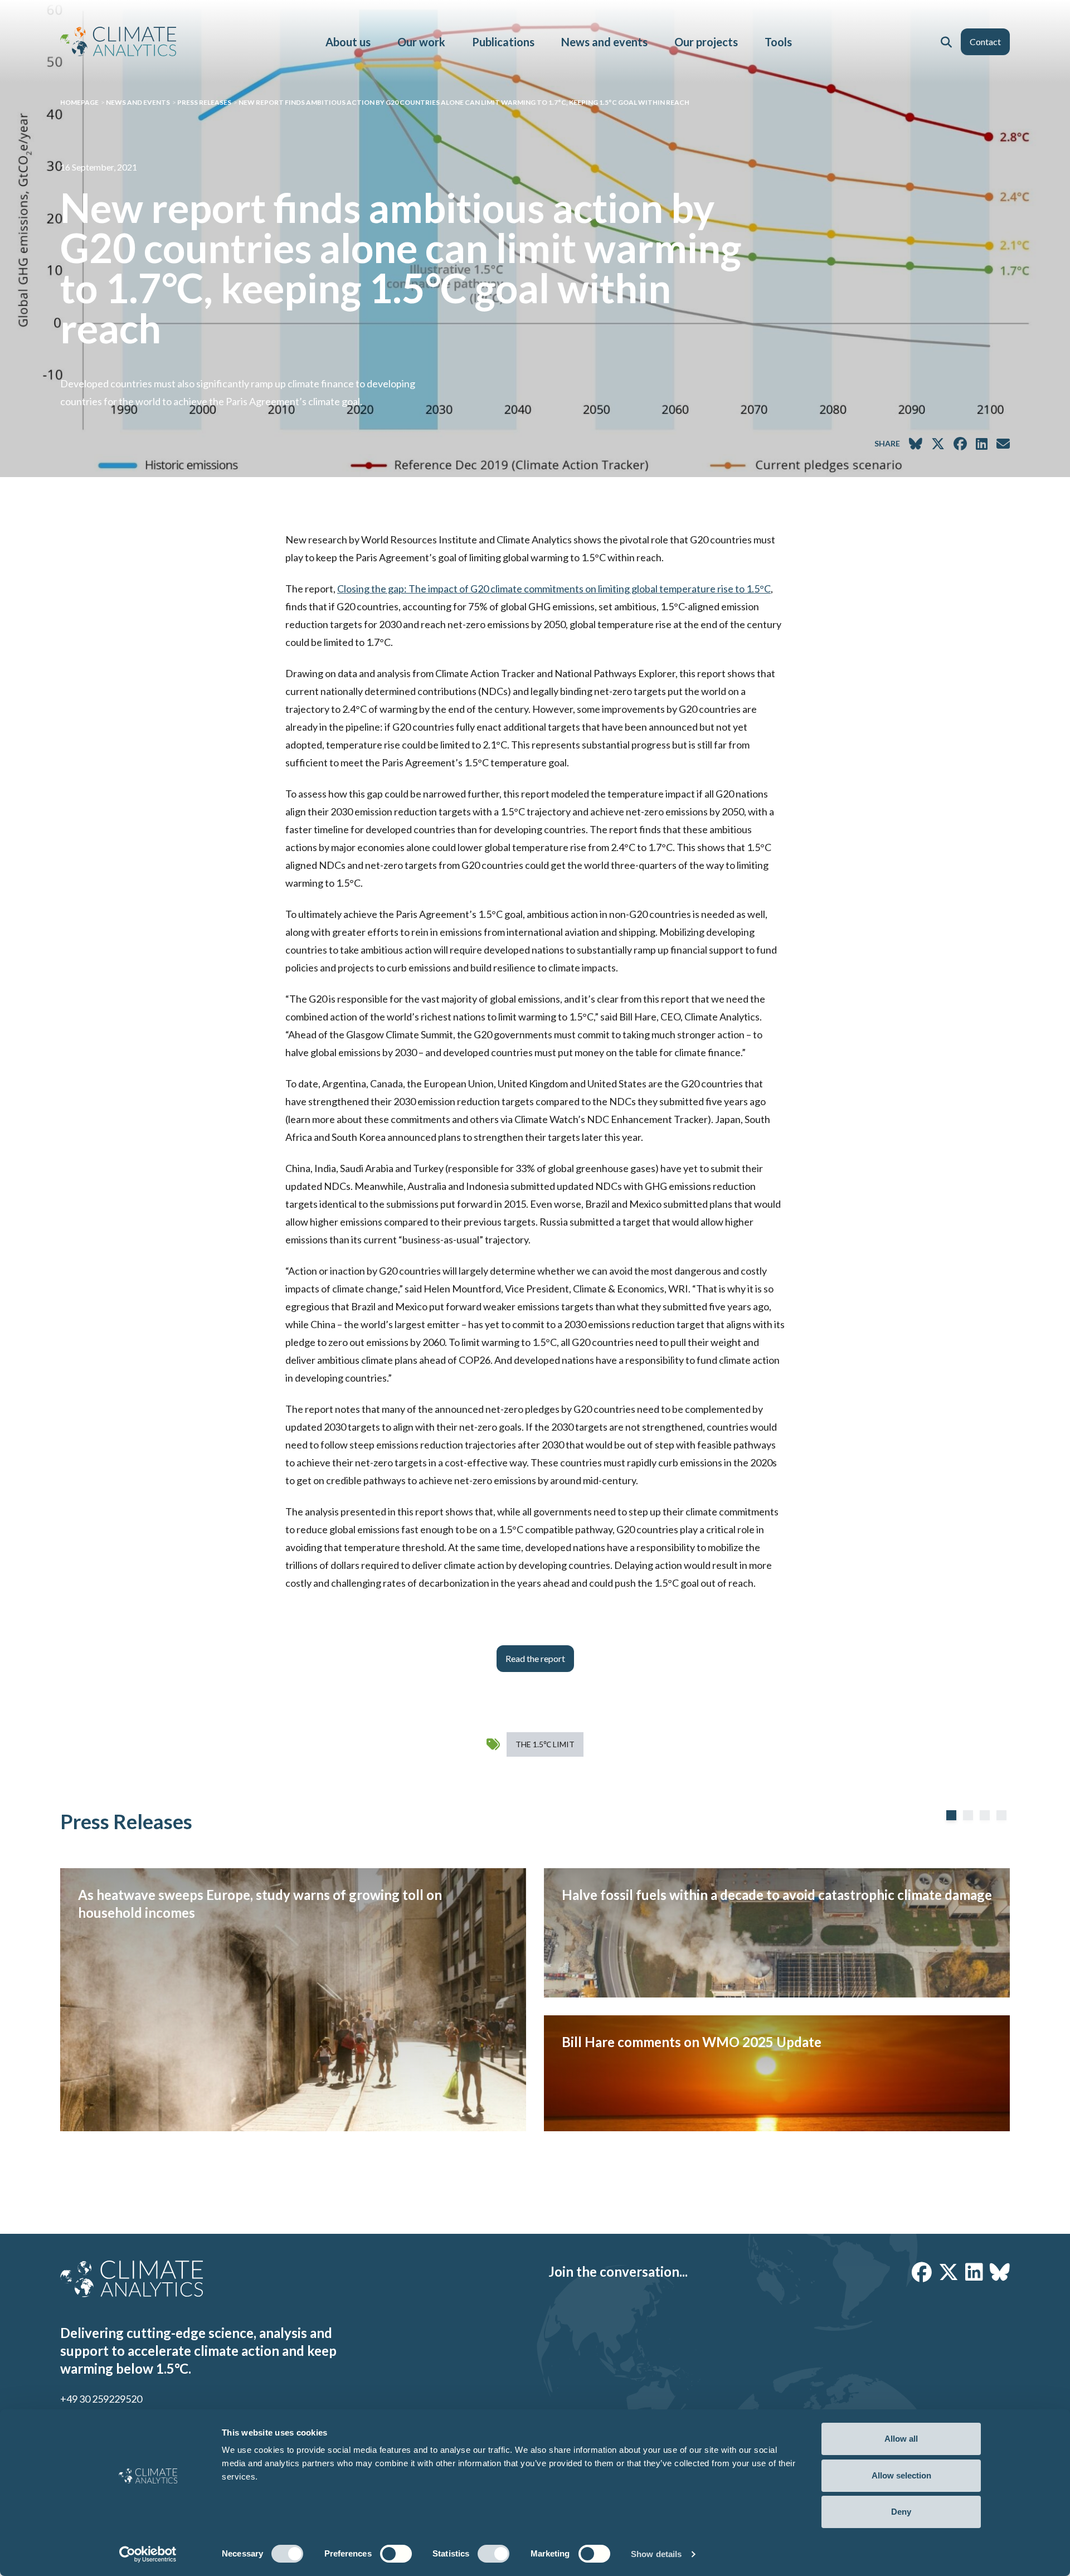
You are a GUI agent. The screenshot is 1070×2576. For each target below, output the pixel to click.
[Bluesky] (1000, 2272)
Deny (901, 2512)
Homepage (79, 102)
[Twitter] (949, 2272)
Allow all (901, 2439)
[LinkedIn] (974, 2272)
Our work (421, 42)
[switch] (396, 2554)
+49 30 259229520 (101, 2399)
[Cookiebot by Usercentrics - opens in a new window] (148, 2554)
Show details (656, 2554)
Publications (503, 42)
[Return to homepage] (118, 42)
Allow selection (901, 2475)
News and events (604, 42)
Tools (778, 42)
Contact (985, 42)
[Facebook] (922, 2272)
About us (348, 42)
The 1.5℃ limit (545, 1744)
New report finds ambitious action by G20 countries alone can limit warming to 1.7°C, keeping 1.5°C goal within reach (464, 102)
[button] (946, 42)
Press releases (204, 102)
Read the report (535, 1658)
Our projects (706, 42)
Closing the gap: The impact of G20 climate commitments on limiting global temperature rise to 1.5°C (554, 589)
